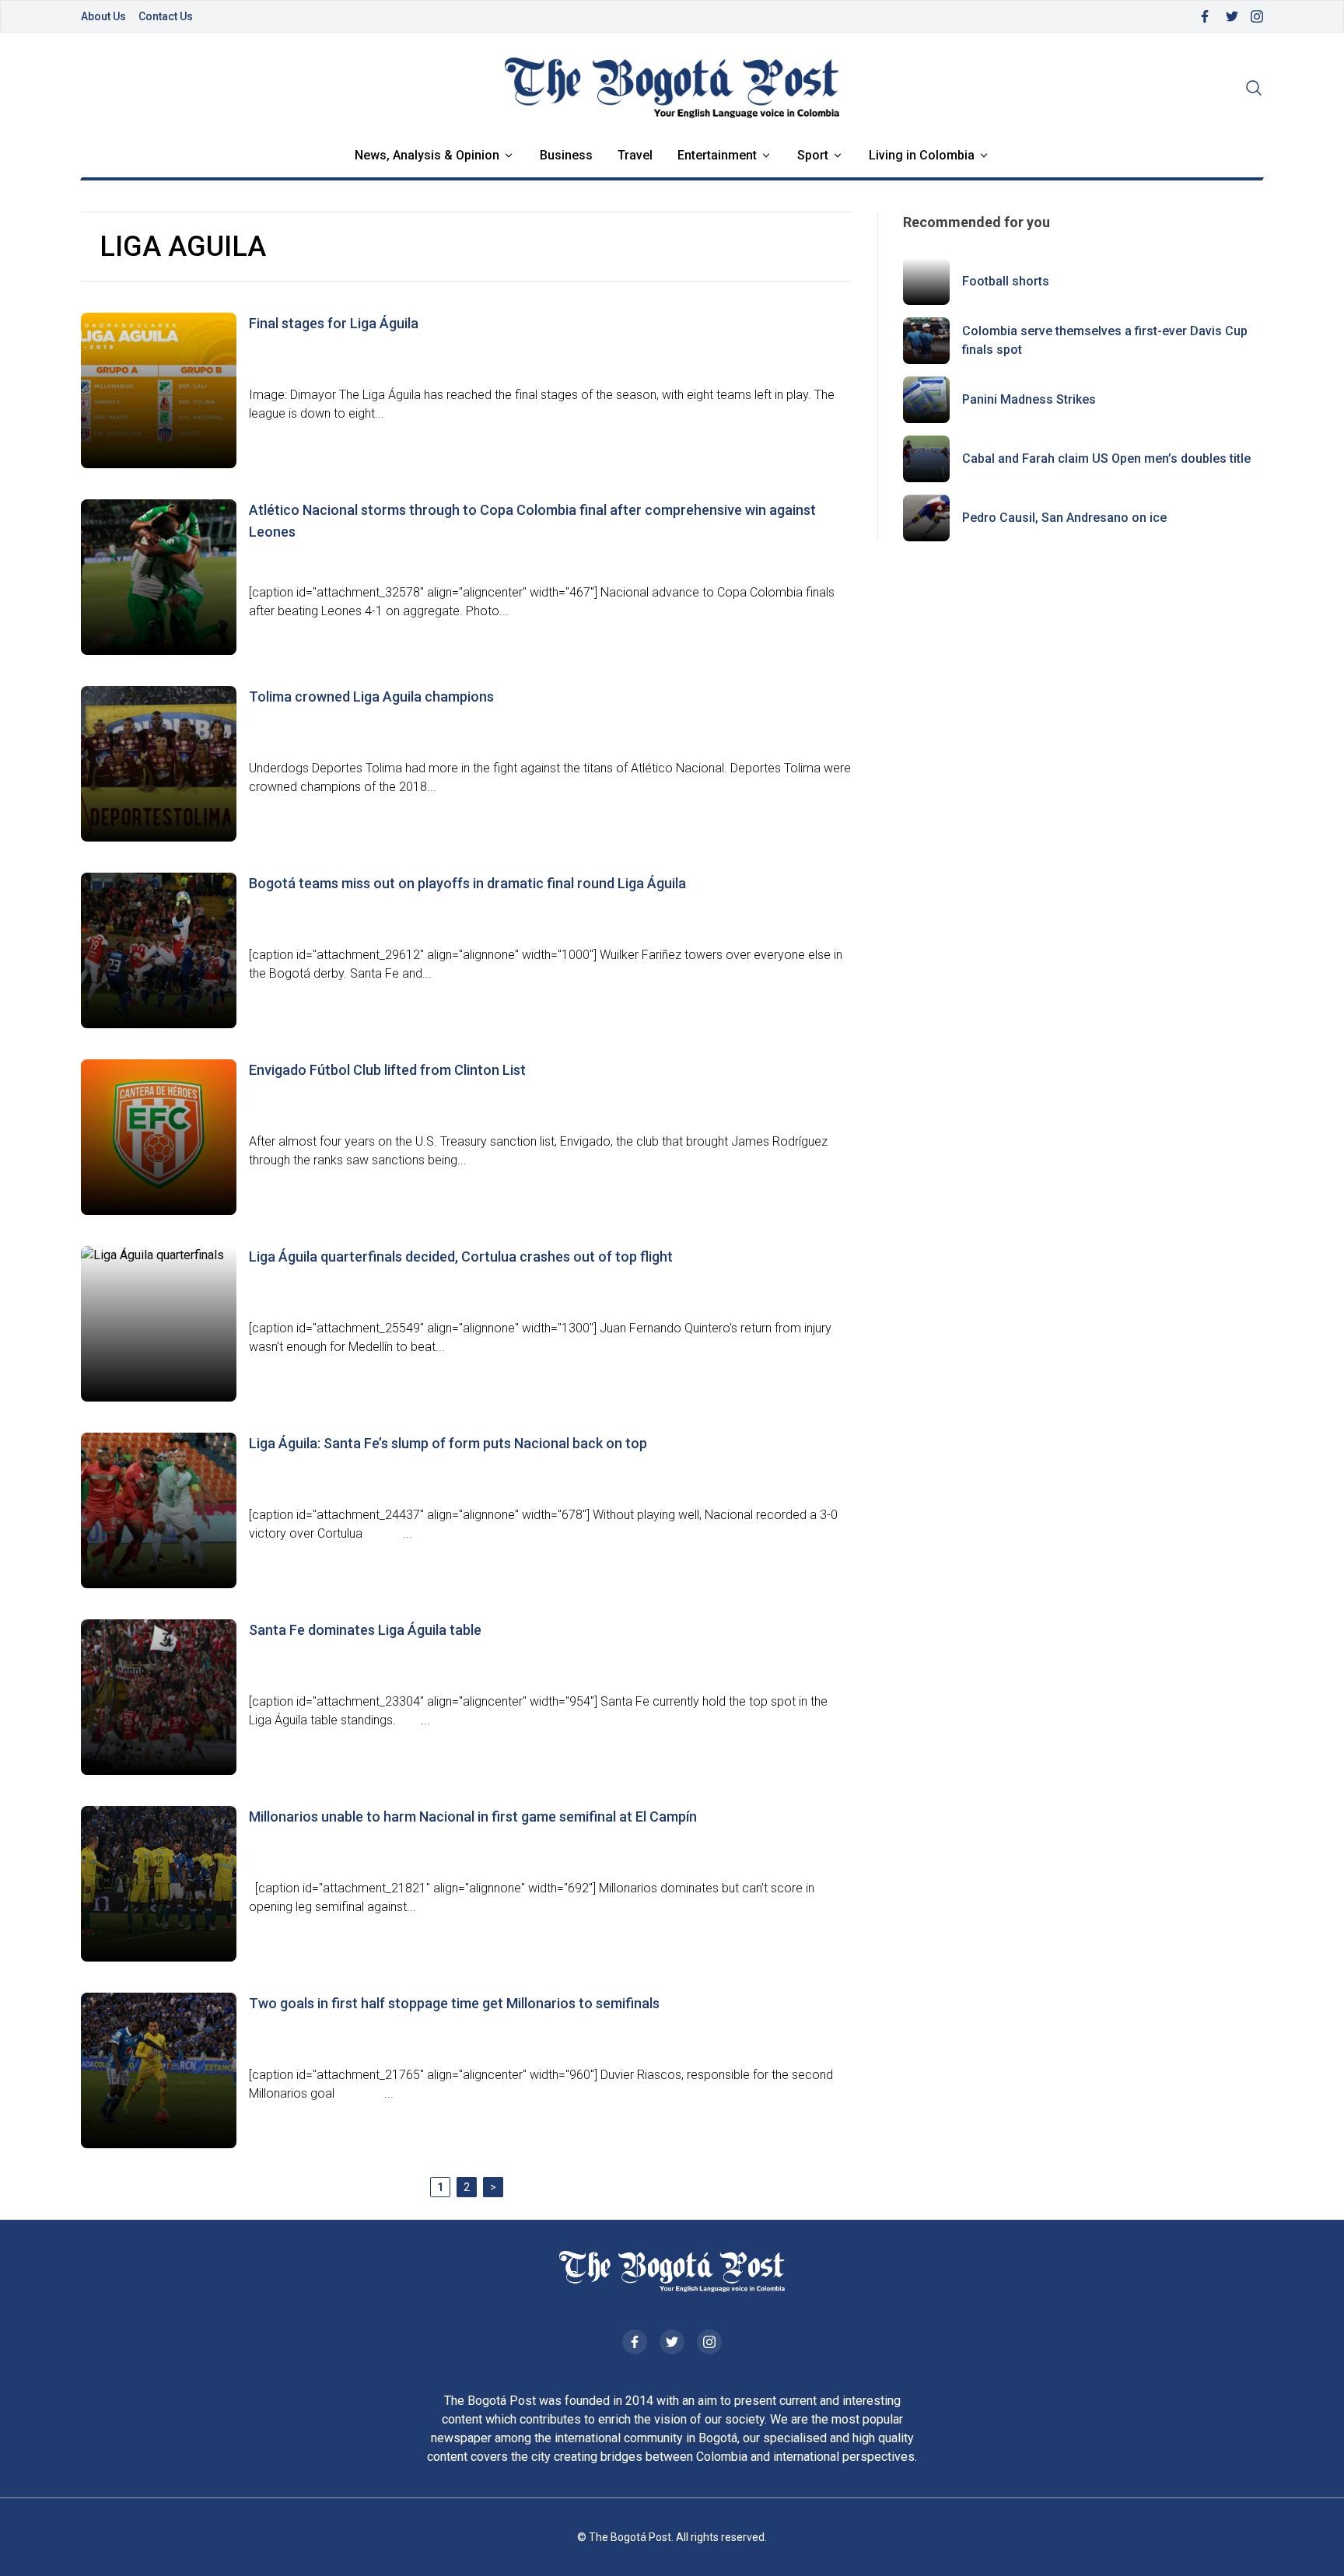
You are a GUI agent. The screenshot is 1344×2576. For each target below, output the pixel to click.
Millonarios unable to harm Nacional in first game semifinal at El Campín (473, 1816)
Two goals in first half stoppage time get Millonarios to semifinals (454, 2003)
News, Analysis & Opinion (427, 155)
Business (566, 155)
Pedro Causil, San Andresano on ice (1064, 518)
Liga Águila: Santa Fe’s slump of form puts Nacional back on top (448, 1443)
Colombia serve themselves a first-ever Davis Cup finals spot (1105, 340)
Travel (635, 155)
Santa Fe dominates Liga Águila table (365, 1630)
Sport (813, 155)
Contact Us (166, 16)
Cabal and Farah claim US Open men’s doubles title (1106, 458)
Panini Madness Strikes (1029, 399)
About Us (103, 16)
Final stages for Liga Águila (334, 323)
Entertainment (717, 155)
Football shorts (1006, 281)
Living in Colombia (922, 155)
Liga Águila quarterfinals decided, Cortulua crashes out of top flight (461, 1256)
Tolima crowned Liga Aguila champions (371, 696)
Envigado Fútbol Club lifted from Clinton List (387, 1070)
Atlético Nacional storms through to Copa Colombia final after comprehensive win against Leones (532, 521)
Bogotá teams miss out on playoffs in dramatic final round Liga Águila (467, 883)
